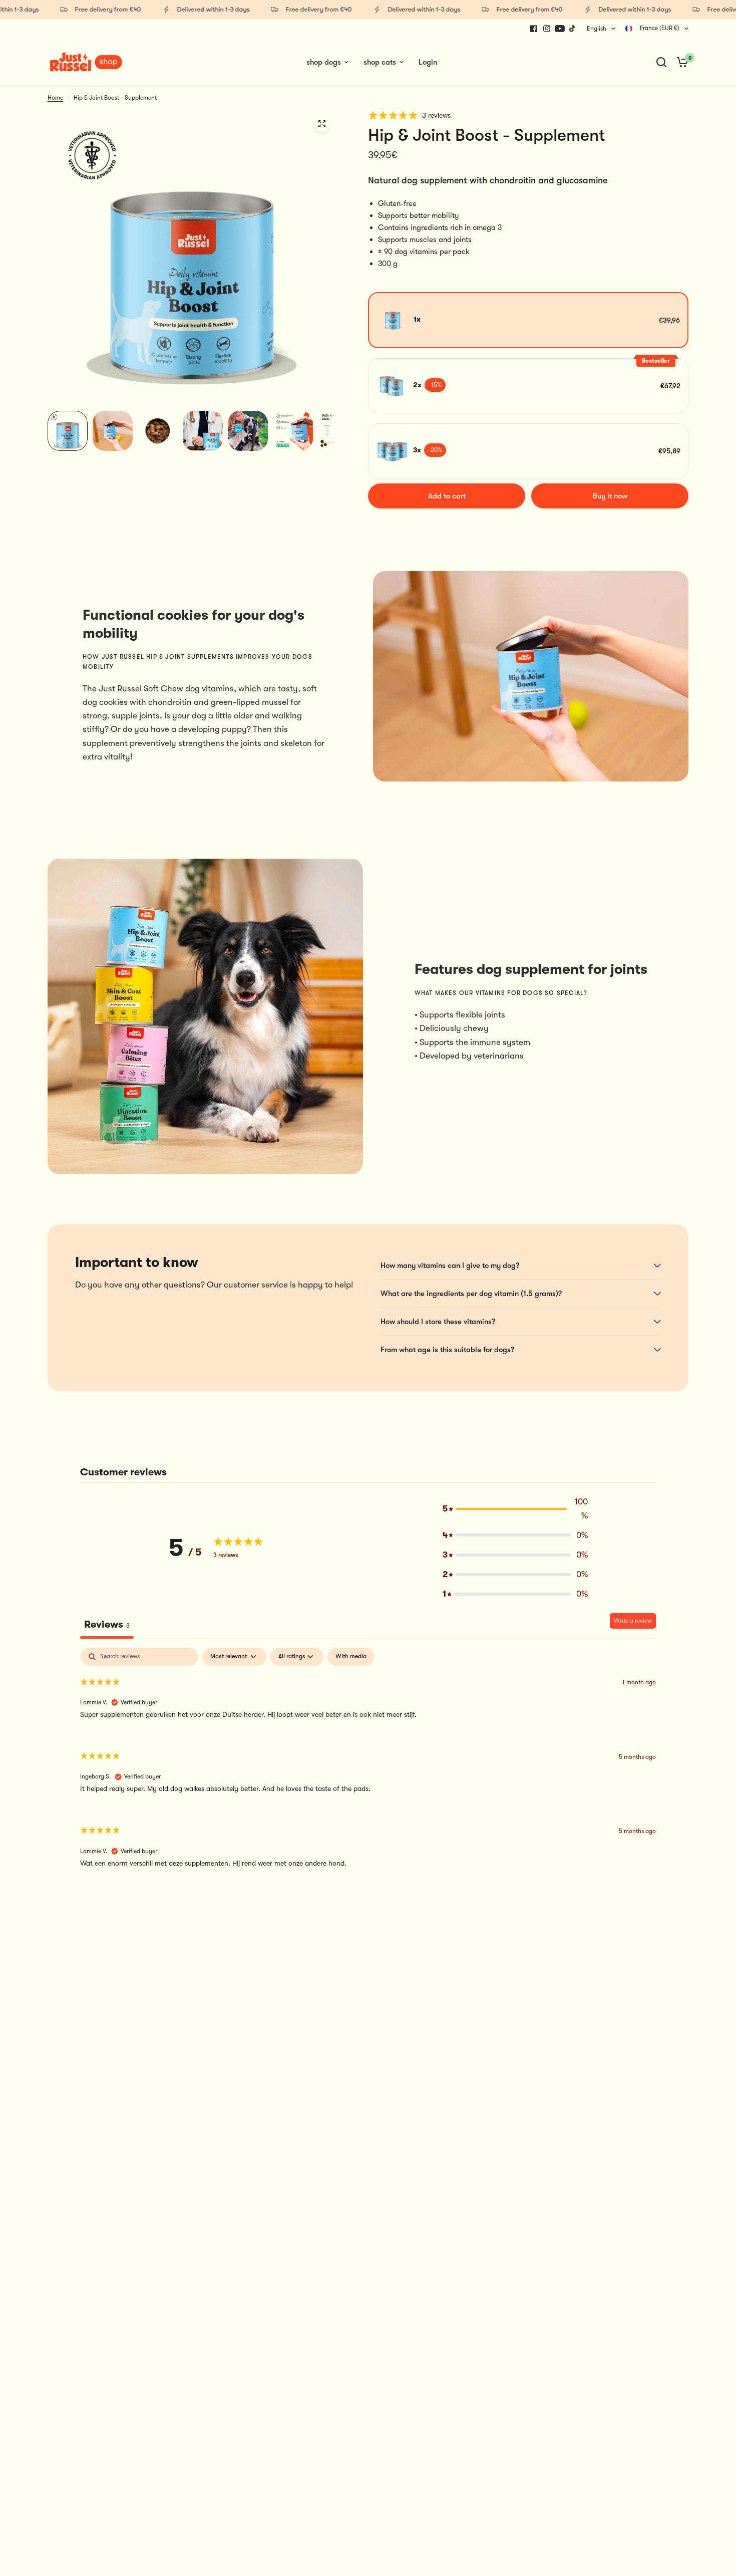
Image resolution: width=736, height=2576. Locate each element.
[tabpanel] (368, 1766)
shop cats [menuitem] (380, 62)
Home (55, 98)
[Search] (661, 62)
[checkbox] (351, 1657)
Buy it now (610, 496)
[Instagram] (547, 29)
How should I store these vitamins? (438, 1322)
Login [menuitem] (428, 62)
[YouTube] (560, 29)
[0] (680, 62)
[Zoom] (322, 124)
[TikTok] (573, 29)
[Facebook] (534, 29)
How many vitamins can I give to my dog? (450, 1265)
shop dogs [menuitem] (324, 62)
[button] (515, 1508)
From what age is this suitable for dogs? (447, 1350)
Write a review (633, 1621)
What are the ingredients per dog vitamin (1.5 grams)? (471, 1294)
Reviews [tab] (107, 1624)
